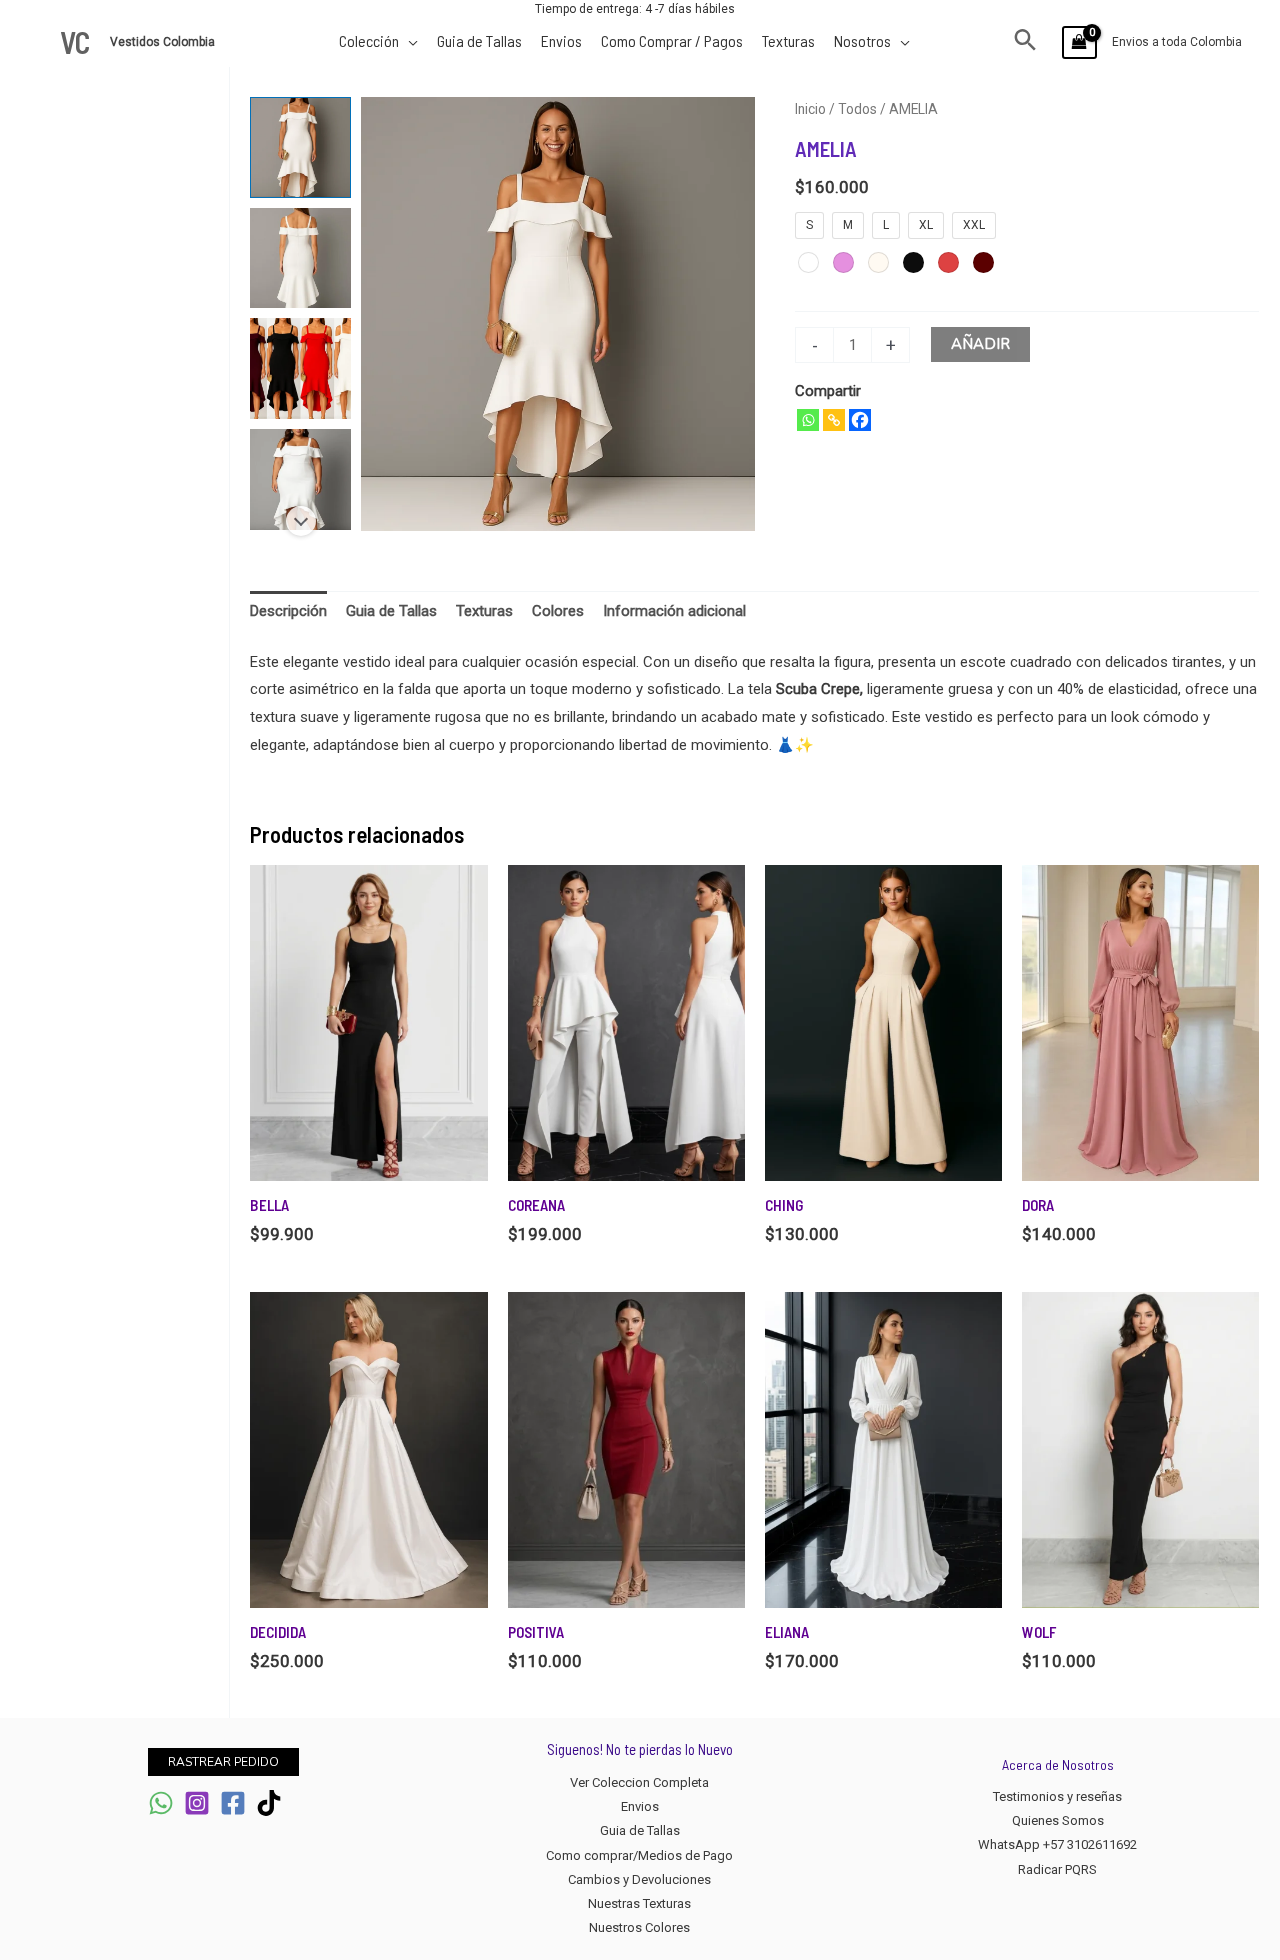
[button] (1025, 42)
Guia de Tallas (640, 1830)
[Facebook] (860, 420)
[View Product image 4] (300, 479)
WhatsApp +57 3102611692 (1057, 1844)
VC (75, 42)
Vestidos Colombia (164, 42)
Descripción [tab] (288, 611)
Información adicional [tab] (674, 611)
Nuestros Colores (639, 1927)
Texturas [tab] (484, 611)
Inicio (810, 109)
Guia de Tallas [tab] (391, 611)
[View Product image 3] (300, 368)
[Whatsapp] (808, 420)
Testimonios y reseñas (1057, 1796)
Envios (640, 1806)
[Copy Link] (834, 420)
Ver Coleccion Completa (639, 1782)
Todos (857, 109)
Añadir (980, 344)
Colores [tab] (558, 611)
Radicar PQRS (1057, 1869)
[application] (408, 40)
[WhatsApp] (161, 1803)
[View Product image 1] (300, 147)
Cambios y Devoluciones (639, 1879)
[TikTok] (269, 1803)
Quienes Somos (1058, 1820)
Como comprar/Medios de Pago (639, 1855)
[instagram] (197, 1803)
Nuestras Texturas (639, 1903)
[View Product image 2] (300, 258)
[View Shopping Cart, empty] (1079, 42)
